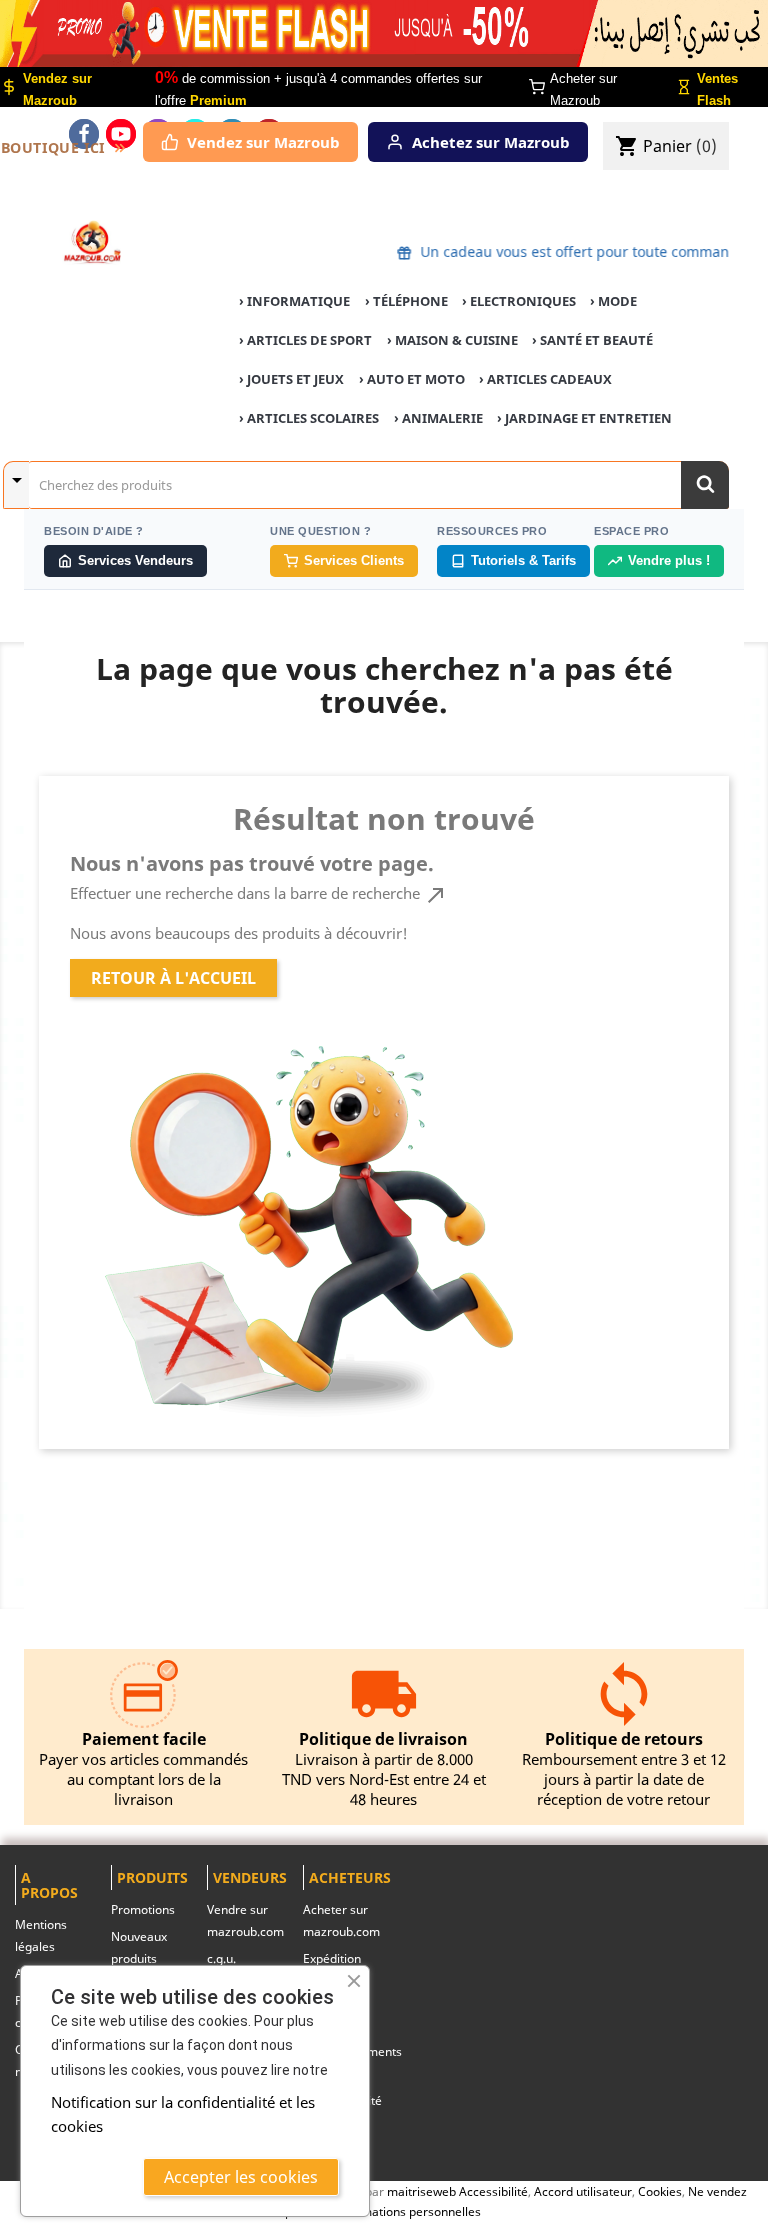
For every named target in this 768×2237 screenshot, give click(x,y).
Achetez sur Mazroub (491, 142)
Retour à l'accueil (173, 978)
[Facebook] (84, 134)
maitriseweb (421, 2191)
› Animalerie (438, 418)
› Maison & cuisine (452, 340)
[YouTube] (121, 134)
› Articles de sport (305, 340)
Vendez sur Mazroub (263, 142)
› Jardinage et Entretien (584, 418)
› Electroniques (519, 301)
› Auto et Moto (412, 379)
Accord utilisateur (583, 2191)
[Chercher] (705, 485)
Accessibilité (493, 2191)
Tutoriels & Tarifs (523, 560)
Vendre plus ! (669, 560)
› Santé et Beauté (592, 340)
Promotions (143, 1909)
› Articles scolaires (309, 418)
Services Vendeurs (135, 560)
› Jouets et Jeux (291, 379)
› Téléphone (406, 301)
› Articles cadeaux (545, 379)
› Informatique (294, 301)
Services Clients (354, 560)
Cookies (660, 2191)
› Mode (613, 301)
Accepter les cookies (241, 2177)
